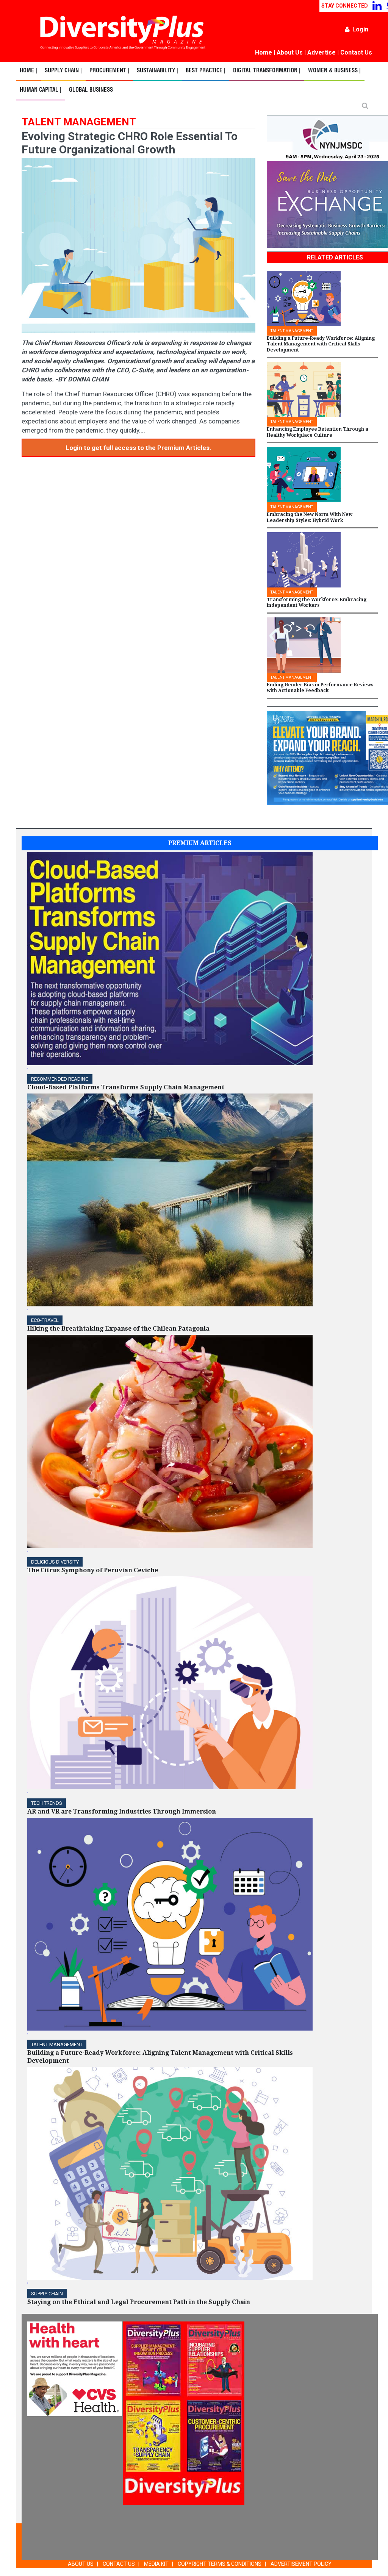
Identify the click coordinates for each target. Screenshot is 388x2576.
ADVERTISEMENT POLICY (301, 2564)
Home (264, 52)
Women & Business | (334, 71)
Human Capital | (41, 90)
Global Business (91, 90)
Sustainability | (157, 71)
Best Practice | (206, 71)
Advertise (322, 52)
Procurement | (109, 71)
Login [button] (360, 29)
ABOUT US (81, 2564)
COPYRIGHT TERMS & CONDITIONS (220, 2564)
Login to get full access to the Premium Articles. (138, 448)
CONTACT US (119, 2564)
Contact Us (356, 52)
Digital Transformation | (267, 71)
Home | (28, 71)
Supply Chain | (63, 71)
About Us (290, 52)
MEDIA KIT (156, 2564)
